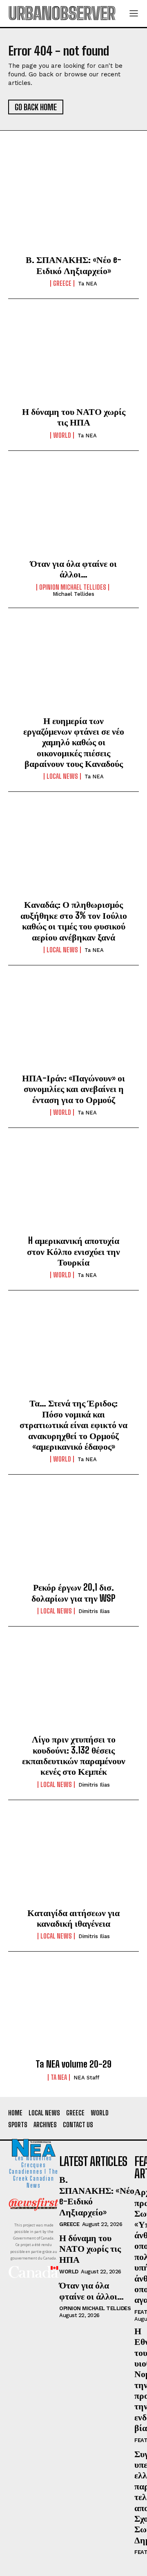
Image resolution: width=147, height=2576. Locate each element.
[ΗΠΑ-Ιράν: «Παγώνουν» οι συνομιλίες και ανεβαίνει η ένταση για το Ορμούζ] (73, 1026)
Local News (62, 776)
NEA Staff (86, 2078)
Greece (62, 283)
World (62, 435)
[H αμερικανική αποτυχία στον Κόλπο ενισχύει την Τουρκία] (73, 1188)
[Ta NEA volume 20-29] (73, 2012)
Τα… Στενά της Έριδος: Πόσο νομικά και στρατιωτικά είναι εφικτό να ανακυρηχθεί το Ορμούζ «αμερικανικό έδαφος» (73, 1425)
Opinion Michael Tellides (73, 587)
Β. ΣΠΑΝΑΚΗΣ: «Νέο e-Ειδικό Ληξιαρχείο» (73, 265)
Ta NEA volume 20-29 (73, 2064)
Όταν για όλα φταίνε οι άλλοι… (73, 569)
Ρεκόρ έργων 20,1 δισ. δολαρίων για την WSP (73, 1592)
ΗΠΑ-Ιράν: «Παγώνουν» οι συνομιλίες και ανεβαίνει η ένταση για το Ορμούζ (73, 1089)
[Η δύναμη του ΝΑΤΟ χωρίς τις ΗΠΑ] (73, 359)
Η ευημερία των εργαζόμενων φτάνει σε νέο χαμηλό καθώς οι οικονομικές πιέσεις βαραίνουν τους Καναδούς (74, 742)
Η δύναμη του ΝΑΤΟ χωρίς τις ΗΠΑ (74, 417)
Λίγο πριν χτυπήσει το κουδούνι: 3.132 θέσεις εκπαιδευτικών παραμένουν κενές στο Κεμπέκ (74, 1755)
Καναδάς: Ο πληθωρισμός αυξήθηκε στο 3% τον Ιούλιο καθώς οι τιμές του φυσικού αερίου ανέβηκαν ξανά (74, 920)
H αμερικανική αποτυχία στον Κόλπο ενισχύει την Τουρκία (73, 1251)
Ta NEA (88, 284)
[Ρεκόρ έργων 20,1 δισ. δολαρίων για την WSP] (73, 1535)
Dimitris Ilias (94, 1611)
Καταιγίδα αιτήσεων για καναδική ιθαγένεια (73, 1918)
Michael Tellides (73, 594)
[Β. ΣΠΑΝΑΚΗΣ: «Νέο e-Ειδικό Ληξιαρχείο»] (73, 207)
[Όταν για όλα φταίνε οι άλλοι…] (73, 511)
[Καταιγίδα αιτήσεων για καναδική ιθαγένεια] (73, 1861)
